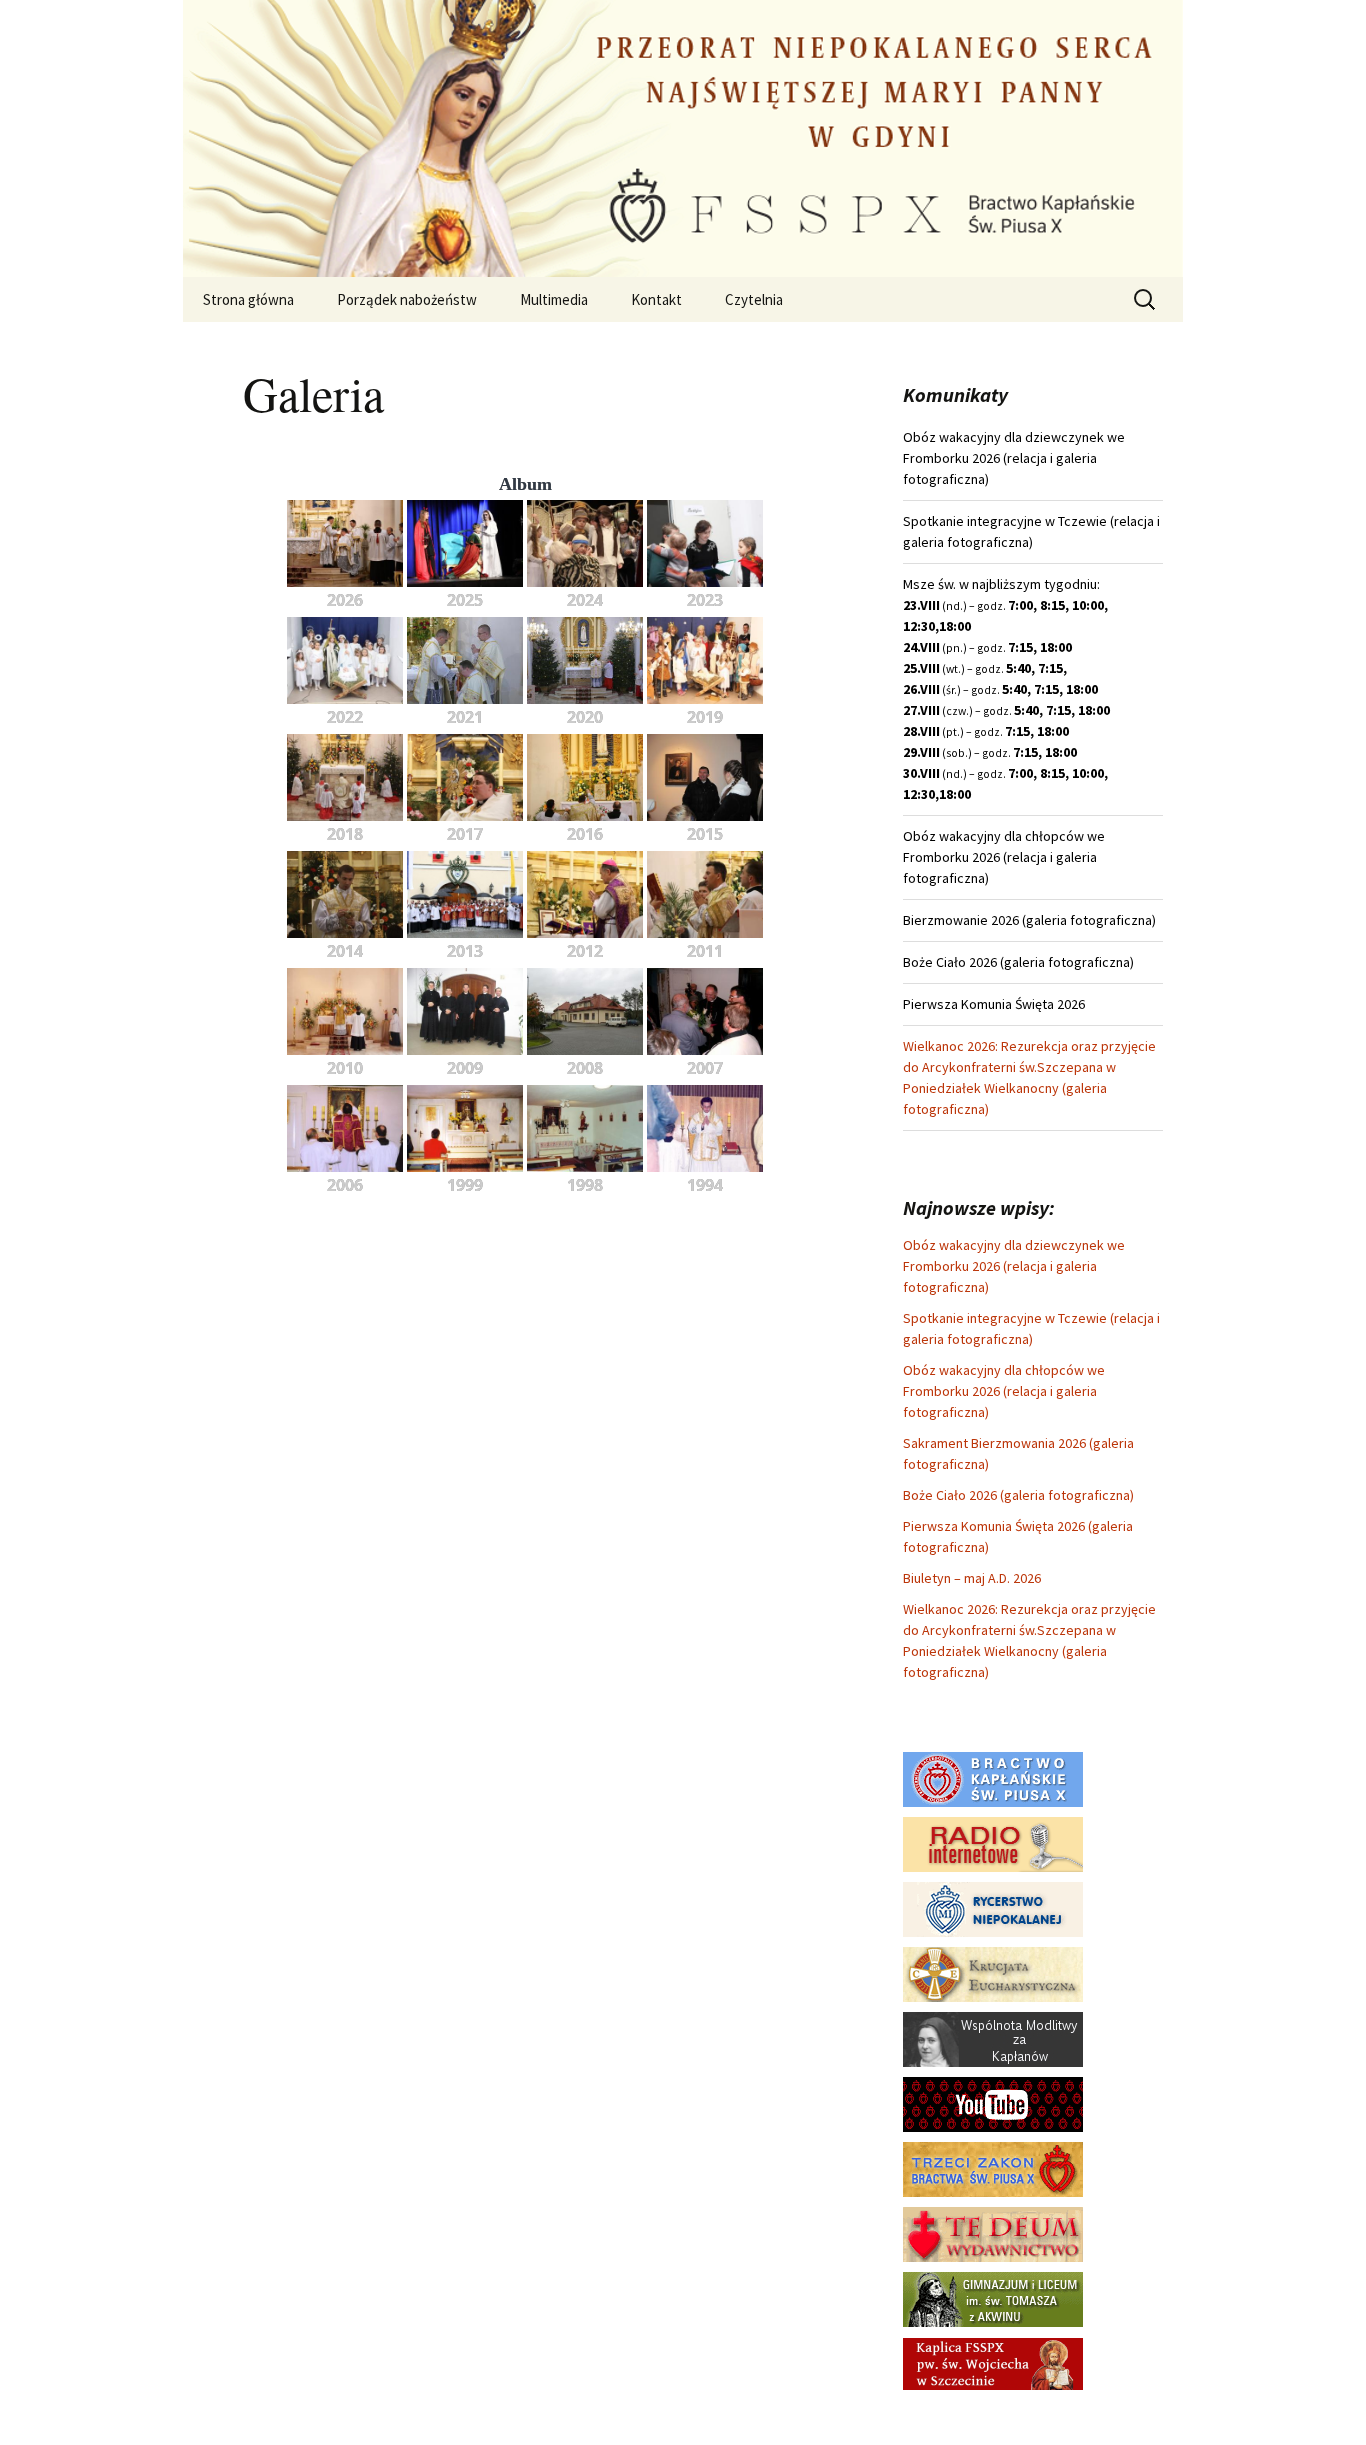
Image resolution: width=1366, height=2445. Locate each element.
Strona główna (248, 299)
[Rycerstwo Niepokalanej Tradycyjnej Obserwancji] (993, 1908)
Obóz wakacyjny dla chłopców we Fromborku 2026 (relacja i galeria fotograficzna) (1004, 1391)
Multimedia (554, 299)
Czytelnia (754, 299)
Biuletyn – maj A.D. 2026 (972, 1578)
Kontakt (656, 299)
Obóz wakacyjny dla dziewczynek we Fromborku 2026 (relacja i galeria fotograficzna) (1014, 1266)
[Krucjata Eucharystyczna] (993, 1973)
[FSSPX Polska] (993, 2103)
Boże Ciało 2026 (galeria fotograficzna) (1018, 1495)
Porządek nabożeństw (407, 299)
